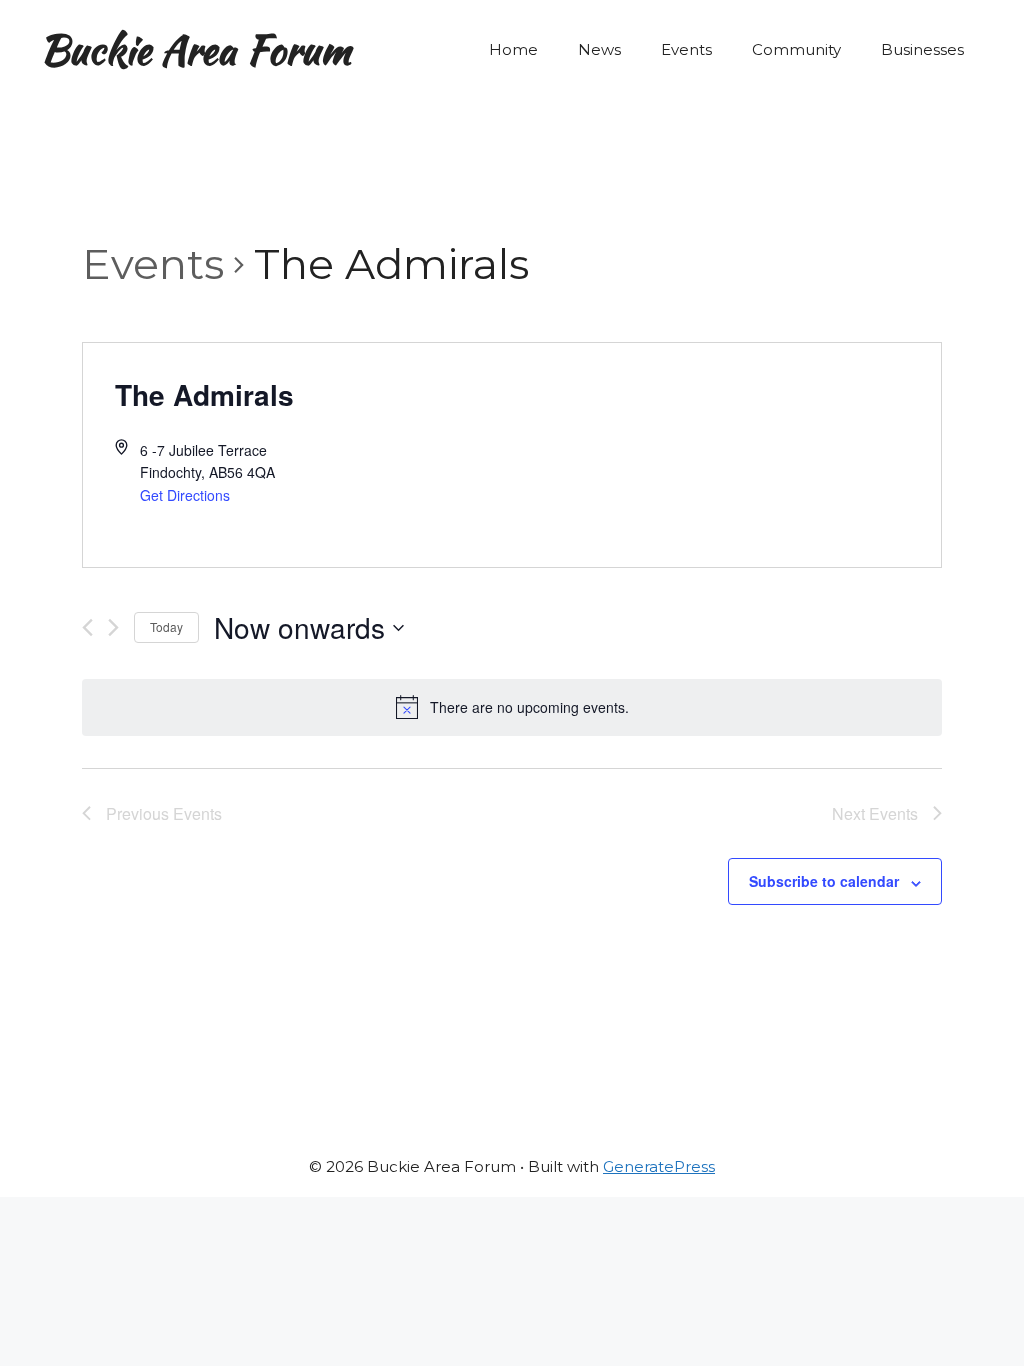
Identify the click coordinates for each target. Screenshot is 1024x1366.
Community (796, 49)
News (599, 49)
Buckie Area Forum (195, 50)
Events (686, 49)
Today (166, 626)
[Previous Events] (87, 627)
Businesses (922, 49)
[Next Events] (113, 627)
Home (513, 49)
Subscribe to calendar (824, 881)
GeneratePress (659, 1166)
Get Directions (185, 495)
